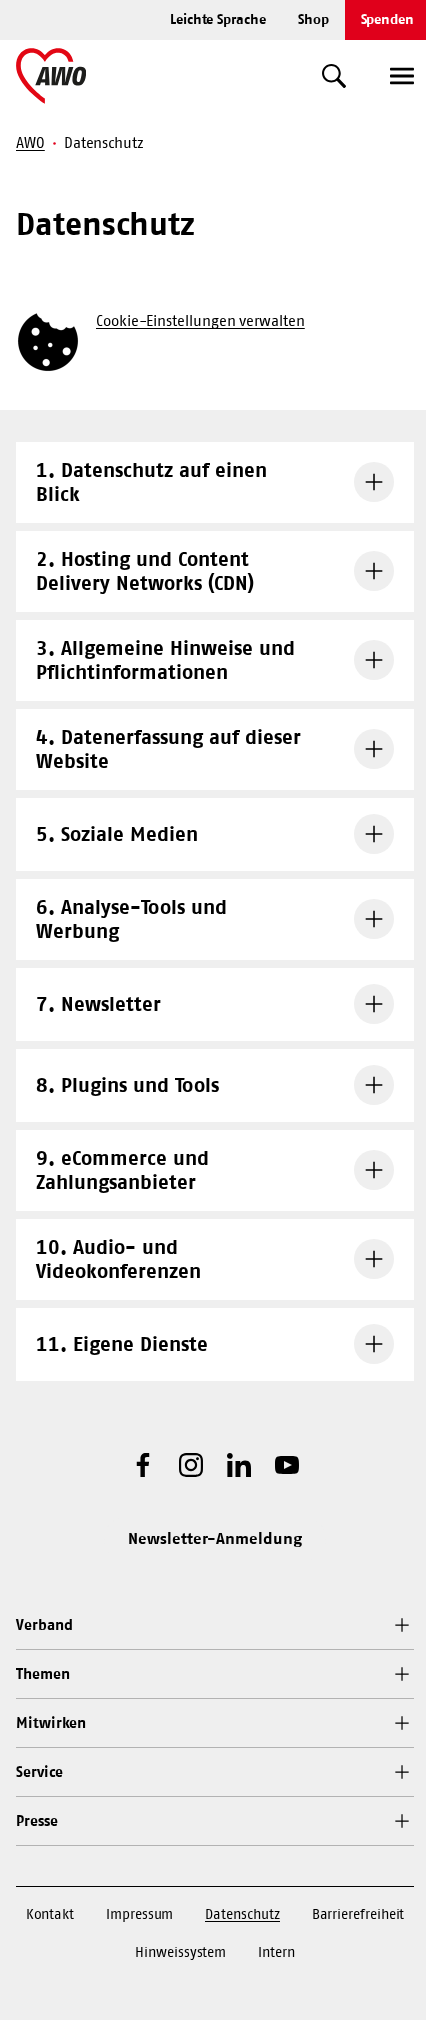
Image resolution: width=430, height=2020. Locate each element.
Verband (44, 1624)
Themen (43, 1673)
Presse (37, 1820)
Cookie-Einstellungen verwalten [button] (200, 320)
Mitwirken (51, 1722)
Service (39, 1771)
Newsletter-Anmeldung (215, 1538)
